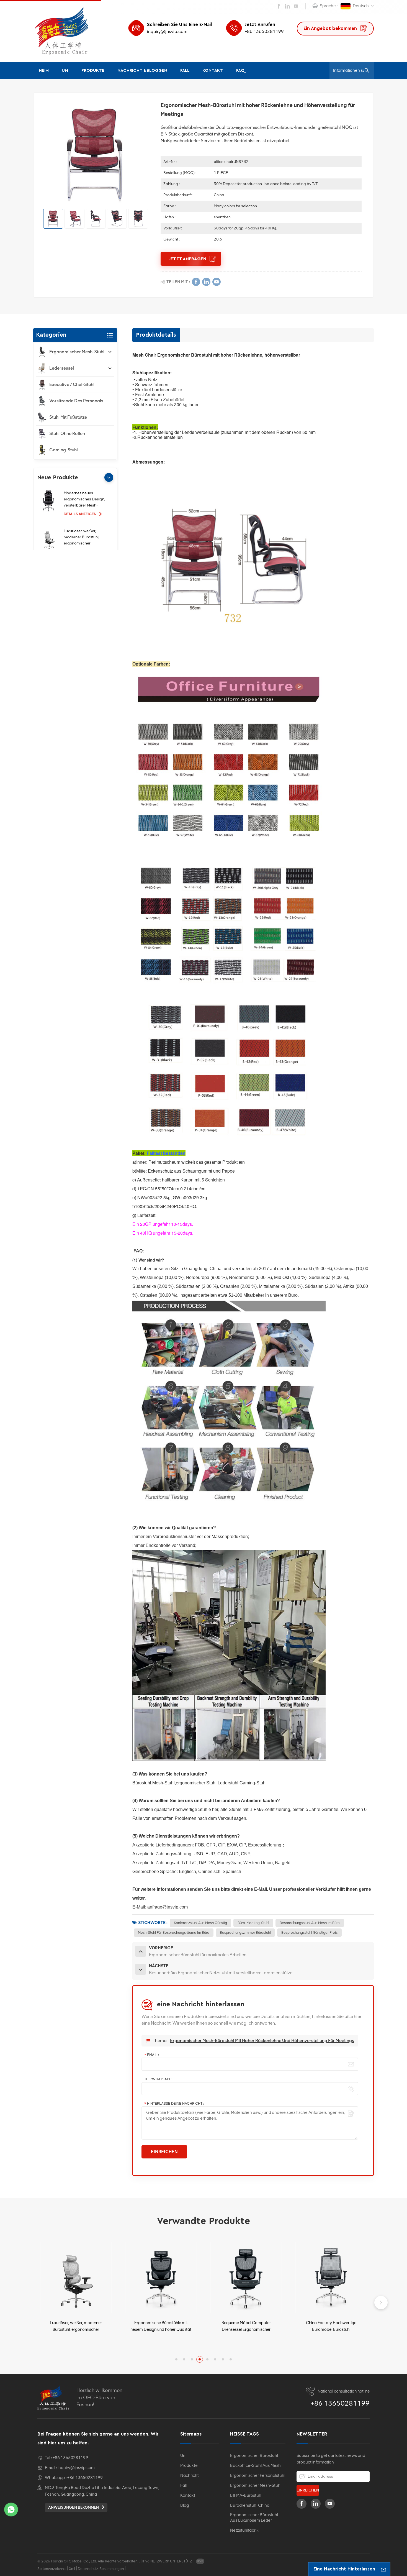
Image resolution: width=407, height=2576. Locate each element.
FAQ (240, 71)
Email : (152, 2055)
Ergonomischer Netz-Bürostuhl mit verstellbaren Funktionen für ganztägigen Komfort (331, 2326)
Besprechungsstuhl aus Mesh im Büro (310, 1923)
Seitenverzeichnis (52, 2569)
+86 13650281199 (264, 31)
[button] (109, 477)
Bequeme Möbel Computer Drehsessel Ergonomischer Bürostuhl (161, 2326)
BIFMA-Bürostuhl (246, 2495)
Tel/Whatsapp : (159, 2079)
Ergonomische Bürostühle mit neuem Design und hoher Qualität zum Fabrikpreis (76, 2326)
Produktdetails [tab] (156, 335)
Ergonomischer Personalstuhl (258, 2475)
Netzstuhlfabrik (244, 2530)
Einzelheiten (73, 2344)
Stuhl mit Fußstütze (68, 417)
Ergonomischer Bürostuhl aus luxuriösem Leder (254, 2518)
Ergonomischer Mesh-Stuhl (77, 352)
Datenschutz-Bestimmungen (101, 2569)
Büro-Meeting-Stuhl (253, 1923)
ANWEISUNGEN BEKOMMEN (74, 2507)
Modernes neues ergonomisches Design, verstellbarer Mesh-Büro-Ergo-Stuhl (84, 500)
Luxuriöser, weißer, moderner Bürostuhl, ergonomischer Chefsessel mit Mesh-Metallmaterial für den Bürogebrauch (83, 538)
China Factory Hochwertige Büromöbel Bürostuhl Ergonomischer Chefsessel (246, 2326)
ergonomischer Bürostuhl (254, 2455)
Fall (185, 71)
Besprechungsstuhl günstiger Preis (309, 1932)
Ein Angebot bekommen (331, 28)
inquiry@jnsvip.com (167, 31)
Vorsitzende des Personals (76, 401)
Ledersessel (62, 368)
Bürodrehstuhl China (250, 2505)
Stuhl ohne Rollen (67, 433)
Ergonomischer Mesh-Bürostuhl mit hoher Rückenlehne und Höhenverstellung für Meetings (262, 2041)
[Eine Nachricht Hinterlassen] (383, 2569)
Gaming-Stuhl (64, 450)
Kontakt (213, 71)
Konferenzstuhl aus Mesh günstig (200, 1923)
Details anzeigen (80, 514)
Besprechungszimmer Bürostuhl (245, 1932)
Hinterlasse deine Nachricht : (174, 2103)
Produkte (93, 71)
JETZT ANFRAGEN (188, 259)
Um (65, 71)
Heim (44, 71)
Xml (72, 2569)
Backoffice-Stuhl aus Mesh (255, 2465)
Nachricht (190, 2475)
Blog (185, 2505)
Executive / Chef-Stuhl (72, 384)
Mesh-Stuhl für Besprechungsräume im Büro (174, 1932)
